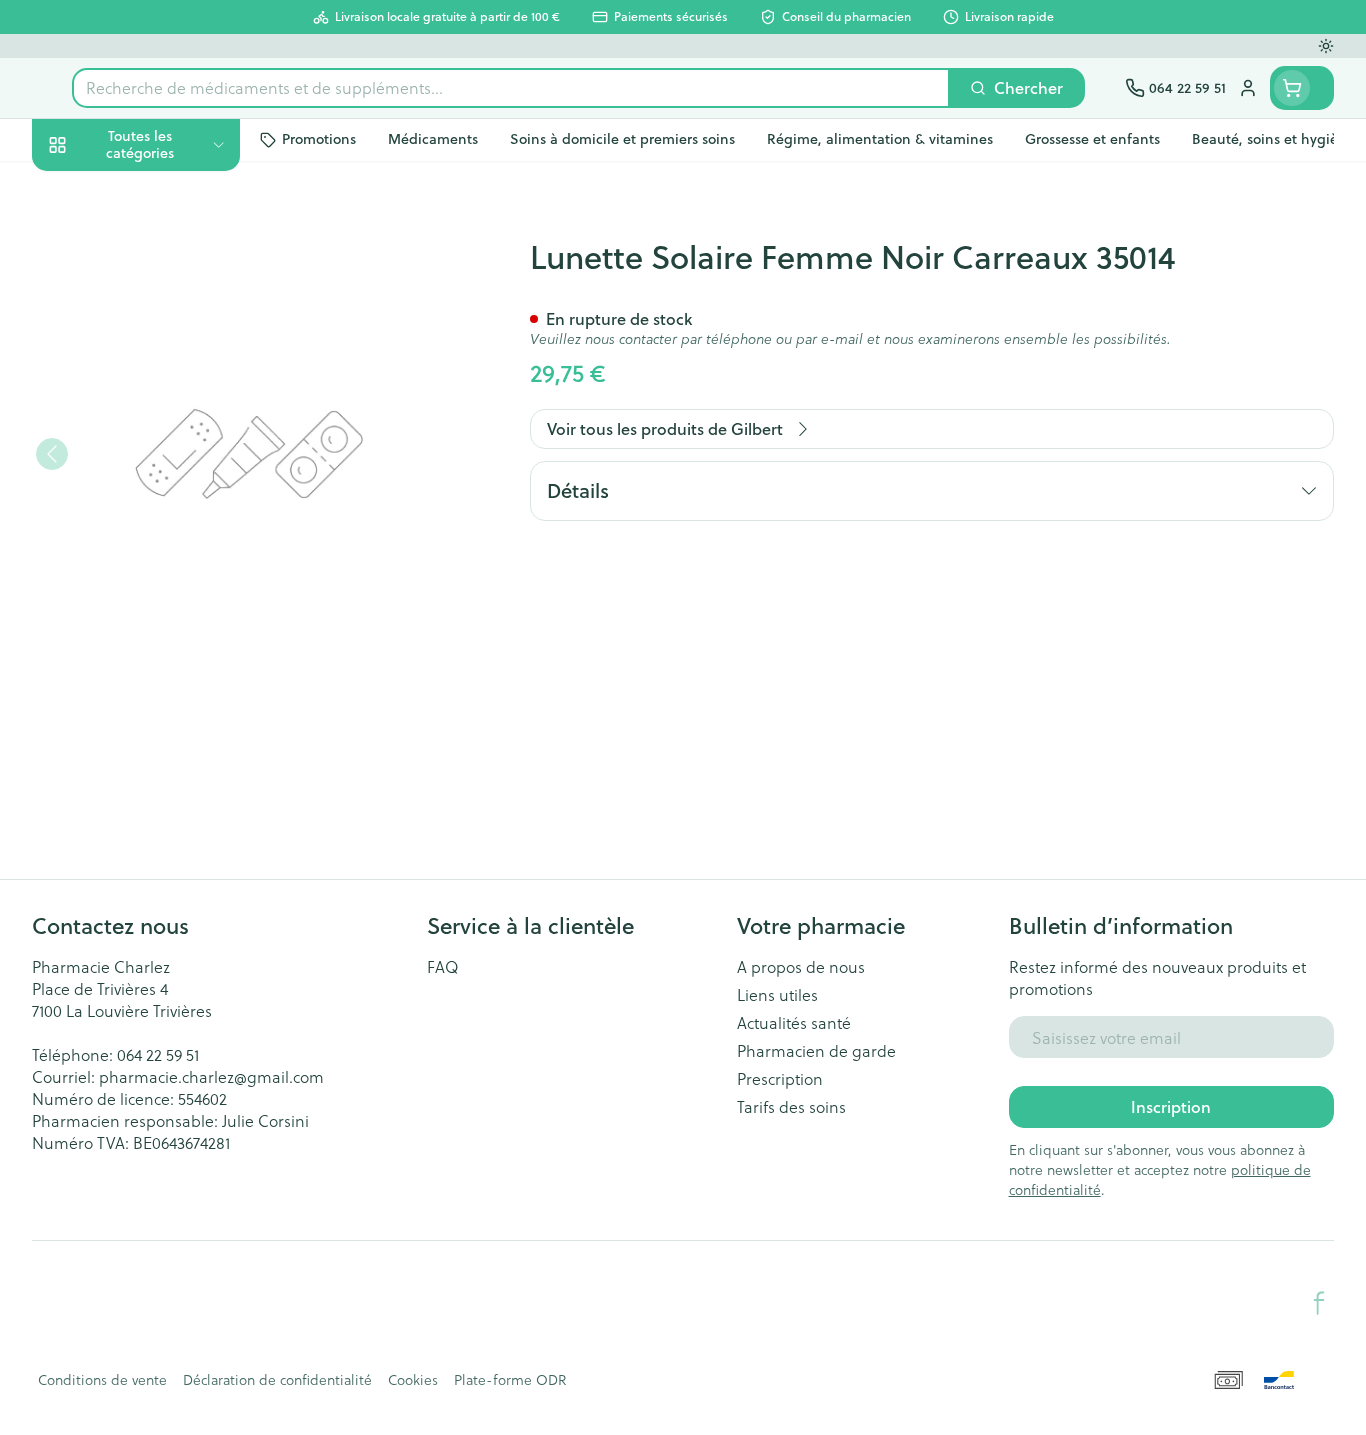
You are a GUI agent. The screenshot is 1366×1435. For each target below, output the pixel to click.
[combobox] (511, 88)
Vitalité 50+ (160, 442)
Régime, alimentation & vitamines (160, 324)
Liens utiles (777, 995)
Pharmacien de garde (816, 1051)
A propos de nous (801, 967)
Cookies (413, 1380)
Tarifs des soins (791, 1107)
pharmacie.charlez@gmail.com (211, 1076)
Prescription (780, 1079)
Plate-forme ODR (510, 1380)
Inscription (1171, 1106)
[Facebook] (1319, 1303)
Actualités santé (794, 1023)
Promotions (91, 190)
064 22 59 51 (158, 1054)
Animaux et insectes (160, 624)
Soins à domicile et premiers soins (160, 561)
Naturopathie (160, 497)
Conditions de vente (102, 1380)
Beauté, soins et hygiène (160, 252)
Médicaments (160, 679)
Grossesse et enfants (160, 387)
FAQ (443, 967)
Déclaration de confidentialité (277, 1380)
